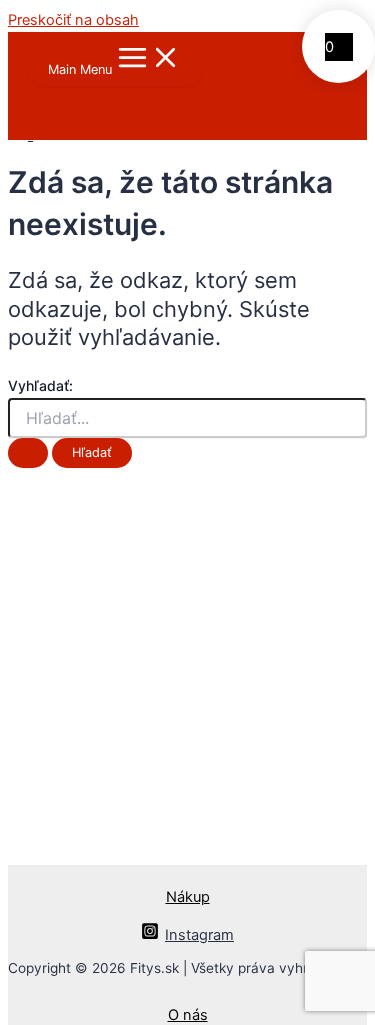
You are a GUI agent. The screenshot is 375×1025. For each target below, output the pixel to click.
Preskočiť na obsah (73, 20)
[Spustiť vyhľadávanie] (28, 453)
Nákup (188, 897)
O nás (188, 1015)
